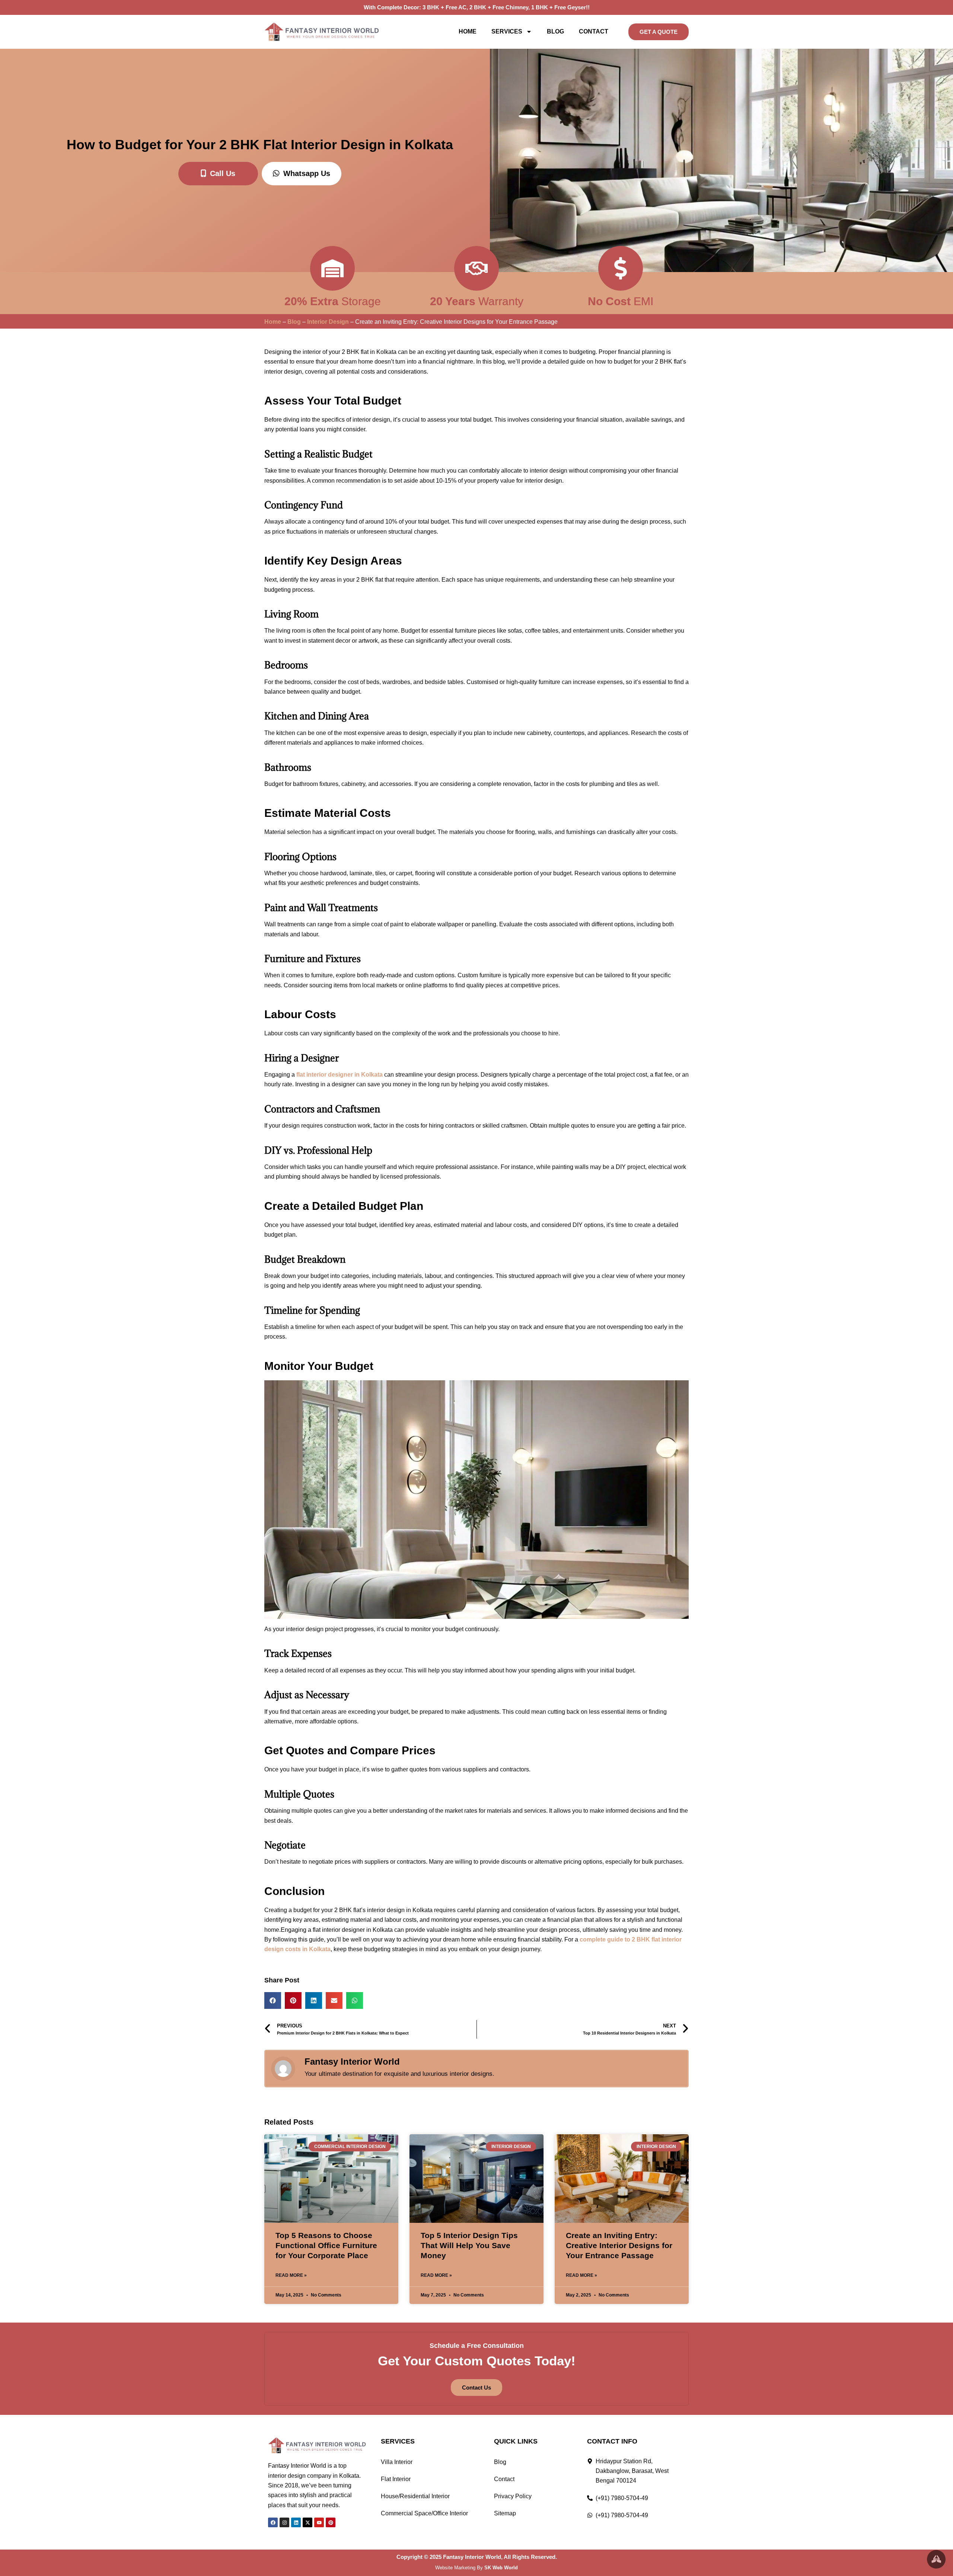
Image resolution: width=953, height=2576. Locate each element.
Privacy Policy (513, 2496)
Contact (594, 31)
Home (468, 31)
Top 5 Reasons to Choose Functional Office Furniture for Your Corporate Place (326, 2246)
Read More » (291, 2275)
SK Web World (501, 2568)
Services (507, 31)
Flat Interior (396, 2479)
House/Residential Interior (415, 2496)
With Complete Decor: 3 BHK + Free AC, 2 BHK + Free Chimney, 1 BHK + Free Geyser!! (477, 7)
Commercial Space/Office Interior (424, 2513)
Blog (555, 31)
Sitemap (505, 2513)
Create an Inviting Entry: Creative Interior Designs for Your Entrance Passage (619, 2246)
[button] (273, 2000)
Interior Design (328, 322)
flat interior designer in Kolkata (340, 1075)
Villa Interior (397, 2462)
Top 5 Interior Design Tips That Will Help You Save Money (469, 2246)
